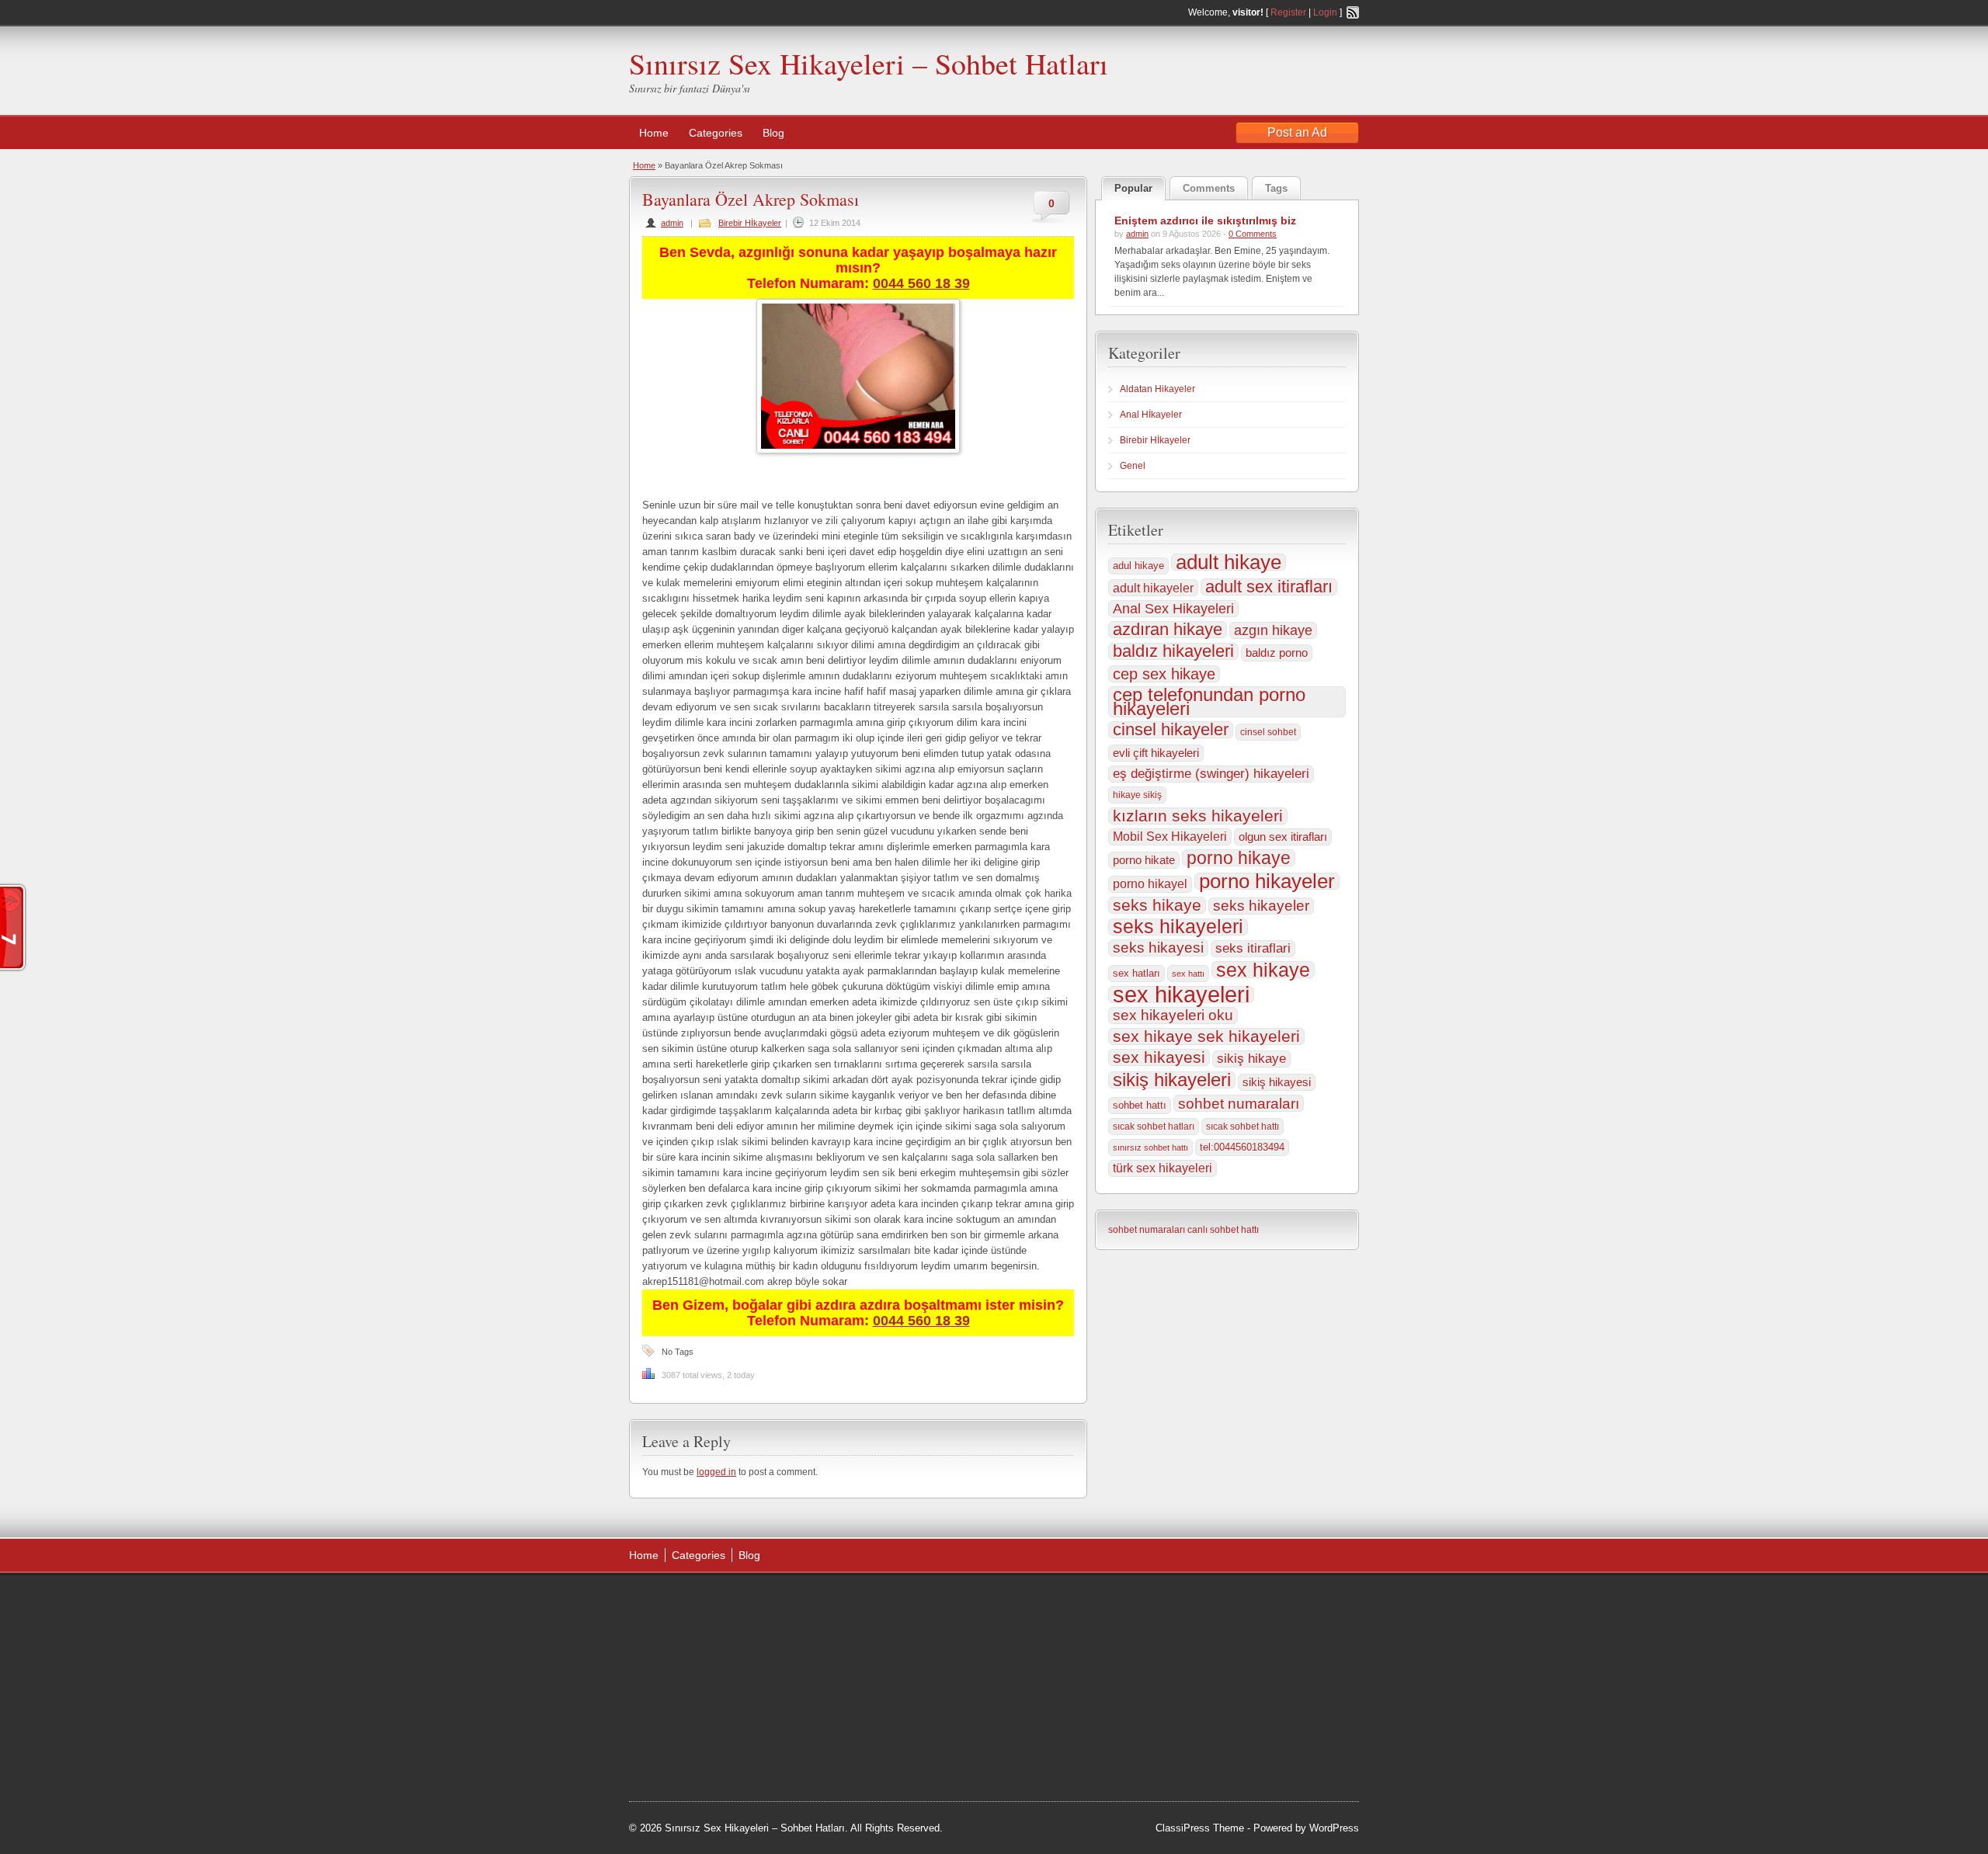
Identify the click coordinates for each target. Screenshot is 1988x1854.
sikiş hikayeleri (1172, 1080)
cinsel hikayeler (1171, 730)
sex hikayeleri (1181, 995)
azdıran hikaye (1168, 630)
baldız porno (1277, 653)
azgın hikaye (1273, 630)
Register (1288, 12)
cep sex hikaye (1164, 674)
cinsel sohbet (1268, 732)
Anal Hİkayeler (1151, 415)
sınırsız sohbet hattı (1150, 1147)
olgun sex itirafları (1283, 837)
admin (672, 223)
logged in (716, 1472)
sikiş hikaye (1251, 1059)
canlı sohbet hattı (1223, 1230)
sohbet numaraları (1239, 1103)
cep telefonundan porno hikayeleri (1209, 702)
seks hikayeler (1261, 906)
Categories (716, 133)
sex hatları (1136, 973)
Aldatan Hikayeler (1157, 389)
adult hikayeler (1153, 588)
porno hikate (1144, 860)
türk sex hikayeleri (1163, 1168)
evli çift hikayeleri (1156, 753)
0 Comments (1253, 234)
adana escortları (865, 1623)
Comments (1209, 188)
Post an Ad (1297, 132)
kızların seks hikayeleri (1198, 816)
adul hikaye (1138, 566)
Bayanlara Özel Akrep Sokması (751, 199)
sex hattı (1188, 974)
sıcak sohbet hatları (1154, 1127)
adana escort (917, 1603)
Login (1325, 12)
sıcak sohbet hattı (1242, 1127)
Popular (1133, 188)
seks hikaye (1157, 905)
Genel (1133, 466)
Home (654, 133)
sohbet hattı (1140, 1105)
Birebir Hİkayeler (750, 223)
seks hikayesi (1158, 948)
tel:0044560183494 (1242, 1147)
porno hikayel (1150, 884)
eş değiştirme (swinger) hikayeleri (1211, 774)
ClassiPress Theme (1200, 1828)
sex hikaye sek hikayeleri (1206, 1036)
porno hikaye (1239, 858)
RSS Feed (1353, 12)
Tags (1276, 188)
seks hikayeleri (1178, 927)
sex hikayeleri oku (1173, 1015)
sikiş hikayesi (1277, 1082)
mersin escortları (864, 1759)
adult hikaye (1229, 562)
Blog (773, 133)
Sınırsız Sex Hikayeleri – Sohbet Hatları (869, 63)
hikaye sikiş (1137, 795)
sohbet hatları (942, 1759)
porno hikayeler (1267, 881)
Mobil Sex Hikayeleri (1170, 837)
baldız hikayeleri (1173, 651)
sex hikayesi (1159, 1057)
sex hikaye (1263, 970)
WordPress (1334, 1828)
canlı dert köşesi (863, 1720)
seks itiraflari (1253, 948)
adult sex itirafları (1269, 587)
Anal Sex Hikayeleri (1173, 609)
